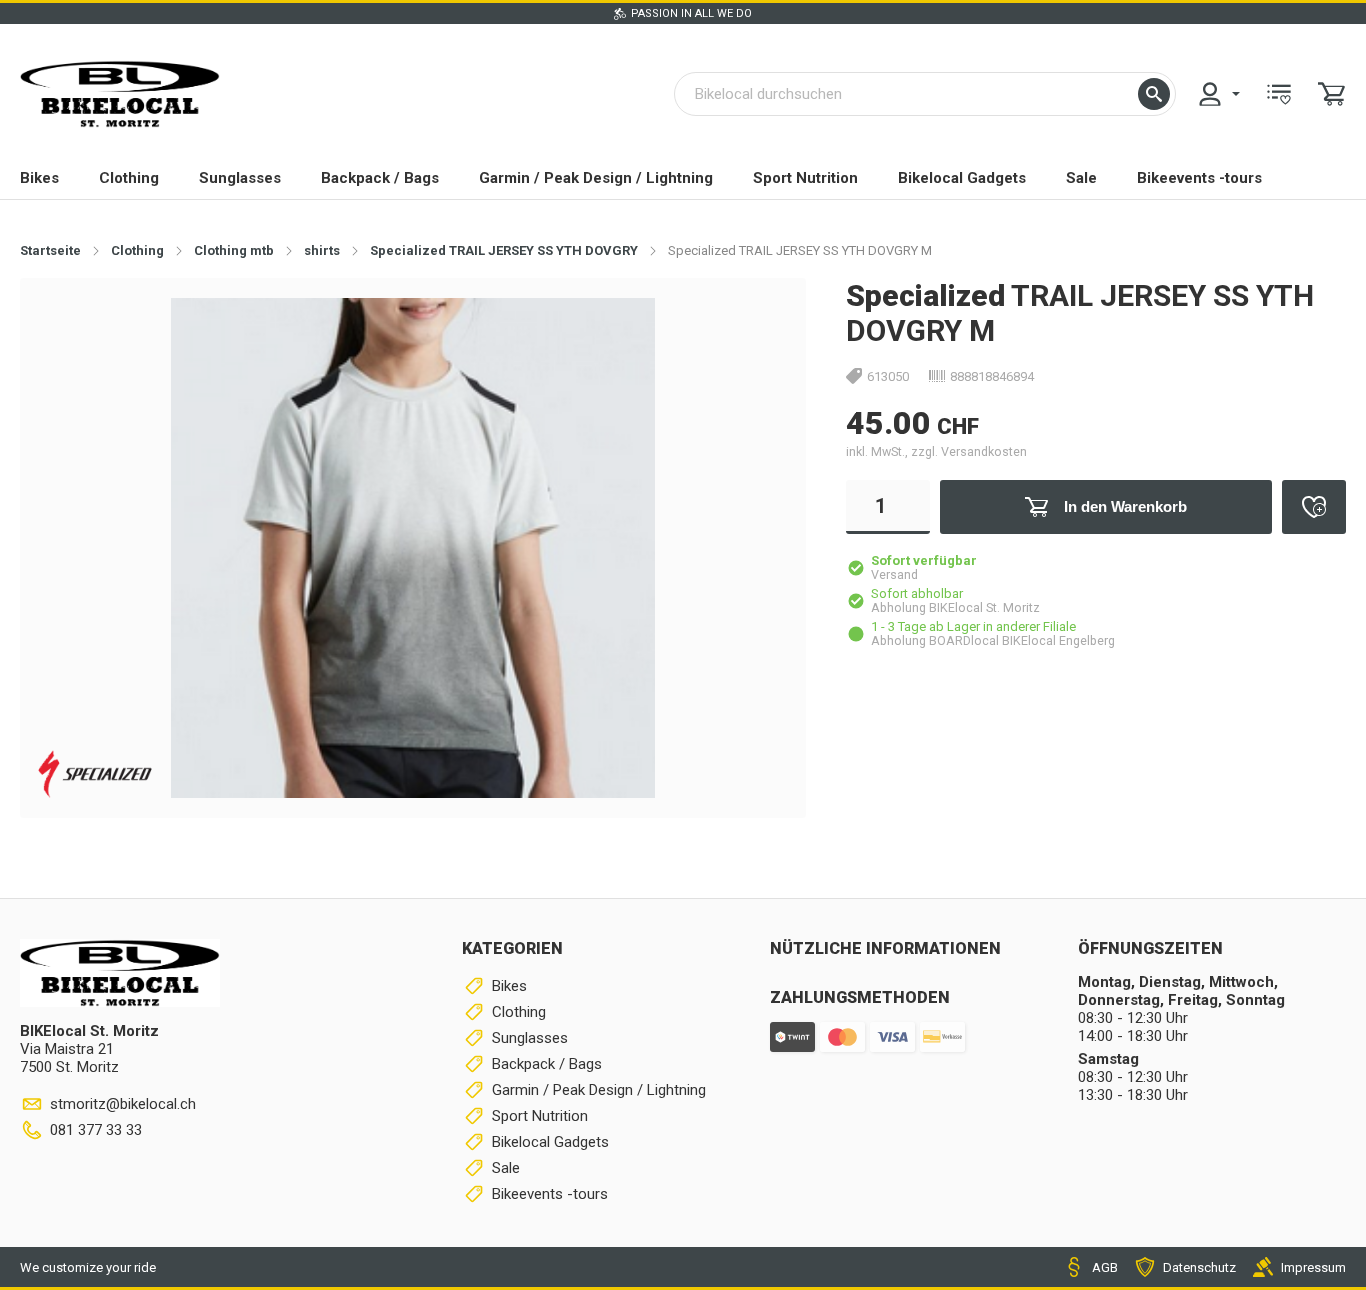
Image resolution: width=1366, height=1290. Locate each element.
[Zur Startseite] (120, 94)
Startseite (50, 250)
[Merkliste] (1279, 94)
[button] (1154, 94)
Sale (1081, 178)
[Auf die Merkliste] (1314, 507)
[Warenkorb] (1332, 94)
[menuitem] (1218, 94)
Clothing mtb (234, 250)
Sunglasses (240, 178)
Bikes (39, 178)
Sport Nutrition (805, 178)
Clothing (129, 178)
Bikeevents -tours (1199, 178)
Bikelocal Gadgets (962, 178)
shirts (322, 250)
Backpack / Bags (380, 178)
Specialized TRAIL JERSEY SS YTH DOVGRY (504, 250)
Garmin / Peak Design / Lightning (596, 178)
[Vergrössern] (758, 324)
